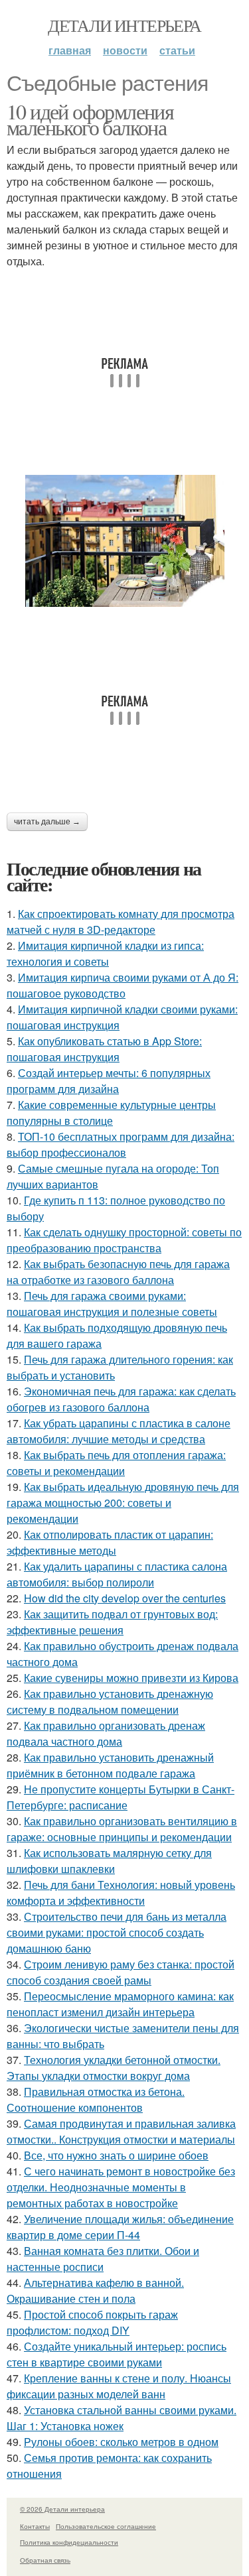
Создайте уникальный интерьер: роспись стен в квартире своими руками (117, 2354)
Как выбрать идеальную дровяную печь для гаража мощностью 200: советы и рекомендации (123, 1503)
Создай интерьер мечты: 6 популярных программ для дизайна (109, 1081)
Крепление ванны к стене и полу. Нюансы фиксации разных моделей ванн (119, 2386)
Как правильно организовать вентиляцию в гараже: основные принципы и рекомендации (122, 1829)
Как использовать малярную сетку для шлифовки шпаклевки (109, 1861)
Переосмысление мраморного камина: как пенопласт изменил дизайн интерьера (120, 2004)
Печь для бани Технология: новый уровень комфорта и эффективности (121, 1893)
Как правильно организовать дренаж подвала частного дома (106, 1733)
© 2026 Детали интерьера (62, 2509)
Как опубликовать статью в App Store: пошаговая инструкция (104, 1049)
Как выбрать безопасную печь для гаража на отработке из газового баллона (118, 1272)
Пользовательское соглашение (106, 2526)
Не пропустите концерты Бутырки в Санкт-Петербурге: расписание (121, 1797)
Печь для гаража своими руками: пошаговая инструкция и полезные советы (112, 1304)
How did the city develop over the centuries (125, 1598)
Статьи (177, 50)
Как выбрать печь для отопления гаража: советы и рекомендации (116, 1463)
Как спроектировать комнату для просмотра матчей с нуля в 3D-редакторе (121, 922)
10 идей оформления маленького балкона (90, 119)
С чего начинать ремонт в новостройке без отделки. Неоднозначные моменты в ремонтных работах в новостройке (121, 2187)
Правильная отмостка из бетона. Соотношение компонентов (96, 2099)
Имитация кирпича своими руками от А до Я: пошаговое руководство (123, 985)
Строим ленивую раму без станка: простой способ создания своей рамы (121, 1972)
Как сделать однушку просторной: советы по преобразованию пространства (124, 1240)
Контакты (35, 2526)
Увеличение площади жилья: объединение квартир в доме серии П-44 (120, 2227)
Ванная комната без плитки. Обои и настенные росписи (103, 2259)
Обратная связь (45, 2560)
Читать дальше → (47, 822)
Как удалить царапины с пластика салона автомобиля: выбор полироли (117, 1574)
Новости (125, 50)
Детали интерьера (124, 25)
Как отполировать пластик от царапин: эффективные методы (110, 1542)
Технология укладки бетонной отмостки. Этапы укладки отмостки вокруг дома (114, 2068)
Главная (70, 50)
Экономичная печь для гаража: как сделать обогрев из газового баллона (121, 1399)
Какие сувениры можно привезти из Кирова (131, 1678)
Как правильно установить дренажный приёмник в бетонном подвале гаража (110, 1765)
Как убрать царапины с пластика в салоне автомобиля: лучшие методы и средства (119, 1431)
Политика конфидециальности (69, 2542)
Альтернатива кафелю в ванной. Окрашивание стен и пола (95, 2290)
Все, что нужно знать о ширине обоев (116, 2155)
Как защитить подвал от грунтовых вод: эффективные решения (112, 1622)
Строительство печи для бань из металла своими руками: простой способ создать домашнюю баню (117, 1932)
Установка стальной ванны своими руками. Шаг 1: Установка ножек (122, 2418)
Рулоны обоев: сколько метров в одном (121, 2442)
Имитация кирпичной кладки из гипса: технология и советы (105, 953)
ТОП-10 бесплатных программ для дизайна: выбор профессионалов (121, 1144)
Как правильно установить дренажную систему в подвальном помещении (110, 1702)
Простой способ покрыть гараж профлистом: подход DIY (92, 2322)
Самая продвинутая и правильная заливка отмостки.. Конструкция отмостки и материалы (121, 2131)
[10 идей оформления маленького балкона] (124, 541)
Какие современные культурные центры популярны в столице (111, 1113)
